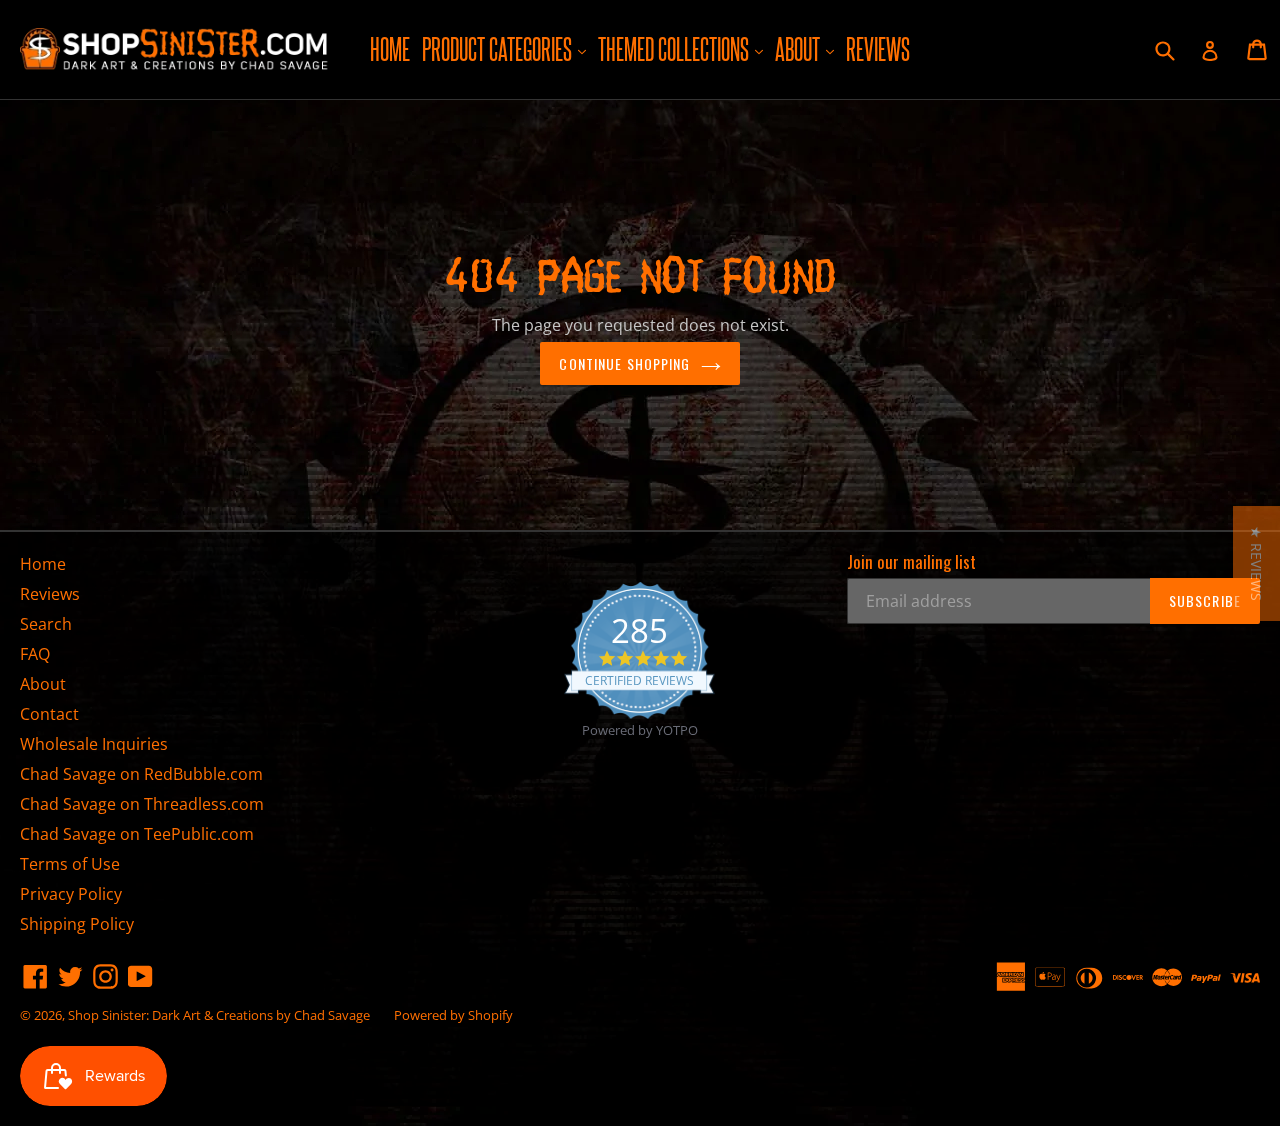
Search (46, 624)
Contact (49, 714)
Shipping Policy (77, 924)
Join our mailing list (911, 562)
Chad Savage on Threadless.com (142, 804)
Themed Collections (683, 48)
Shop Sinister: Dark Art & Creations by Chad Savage (219, 1015)
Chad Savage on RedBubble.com (141, 774)
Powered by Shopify (453, 1015)
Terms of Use (70, 864)
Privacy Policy (71, 894)
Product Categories (506, 48)
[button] (1256, 563)
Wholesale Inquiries (94, 744)
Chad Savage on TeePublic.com (137, 834)
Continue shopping (624, 363)
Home (390, 49)
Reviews (878, 49)
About (807, 48)
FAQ (35, 654)
